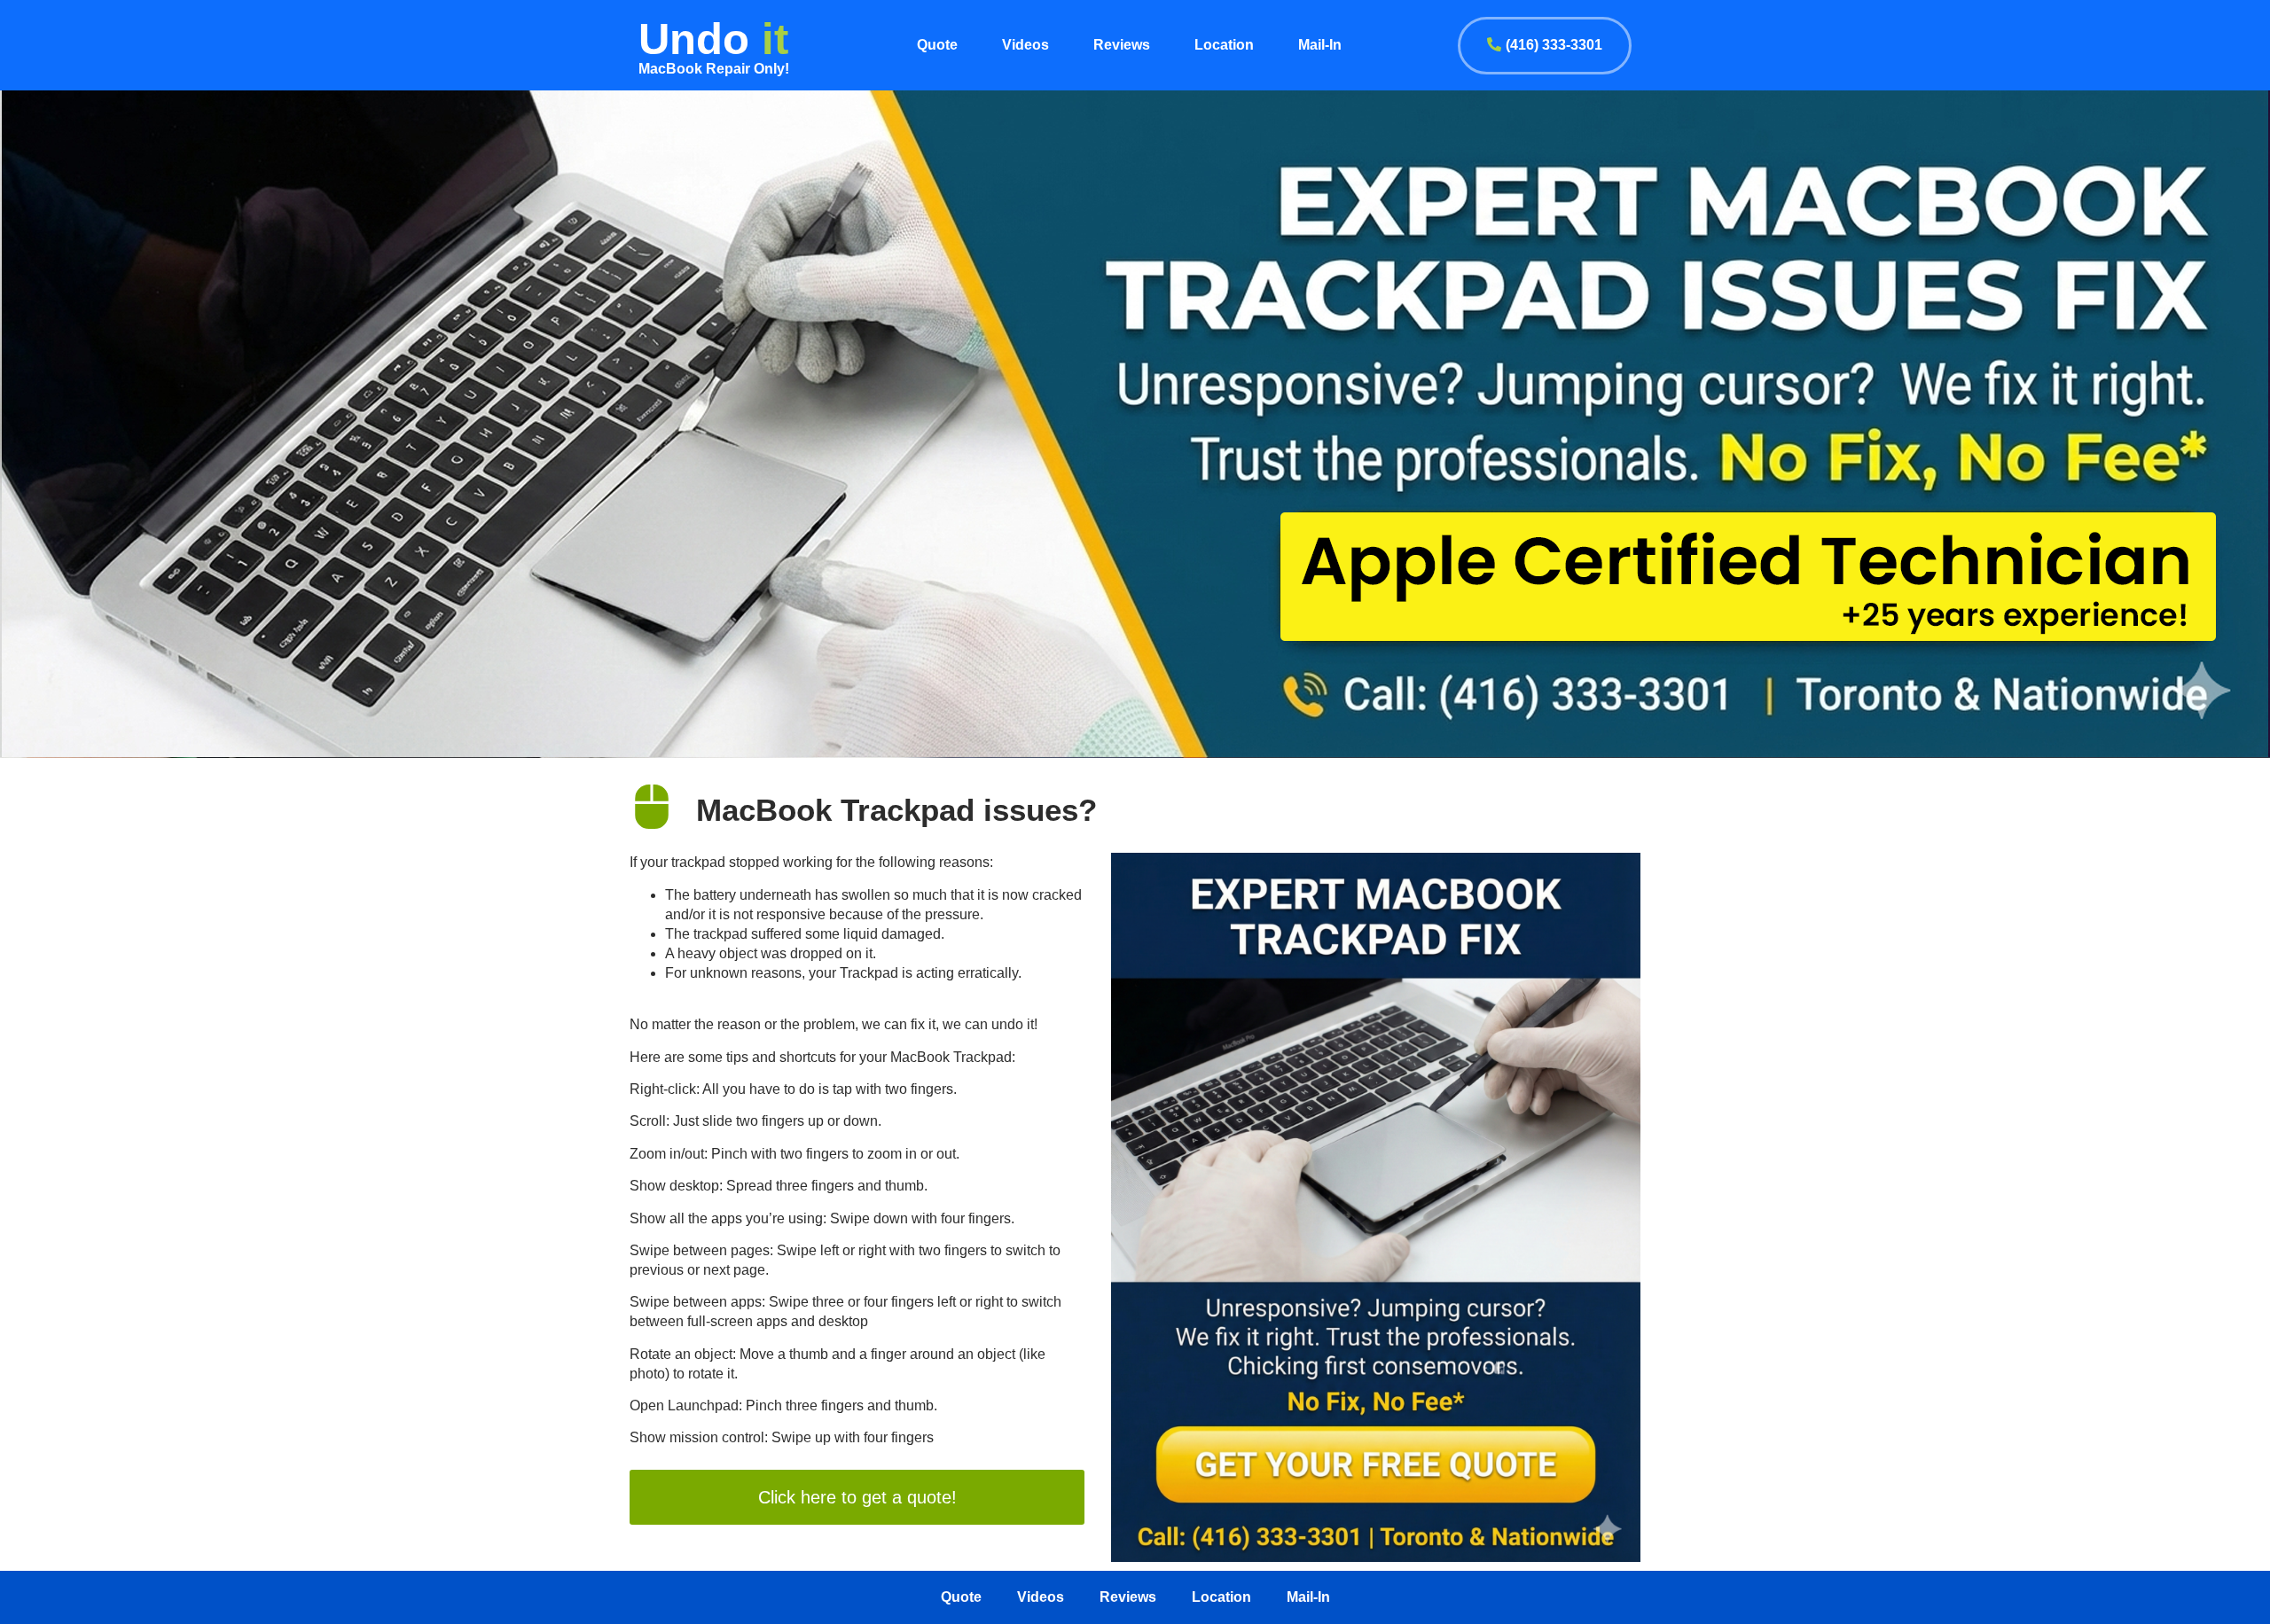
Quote (937, 45)
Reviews (1122, 45)
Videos (1025, 45)
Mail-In (1320, 45)
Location (1224, 45)
